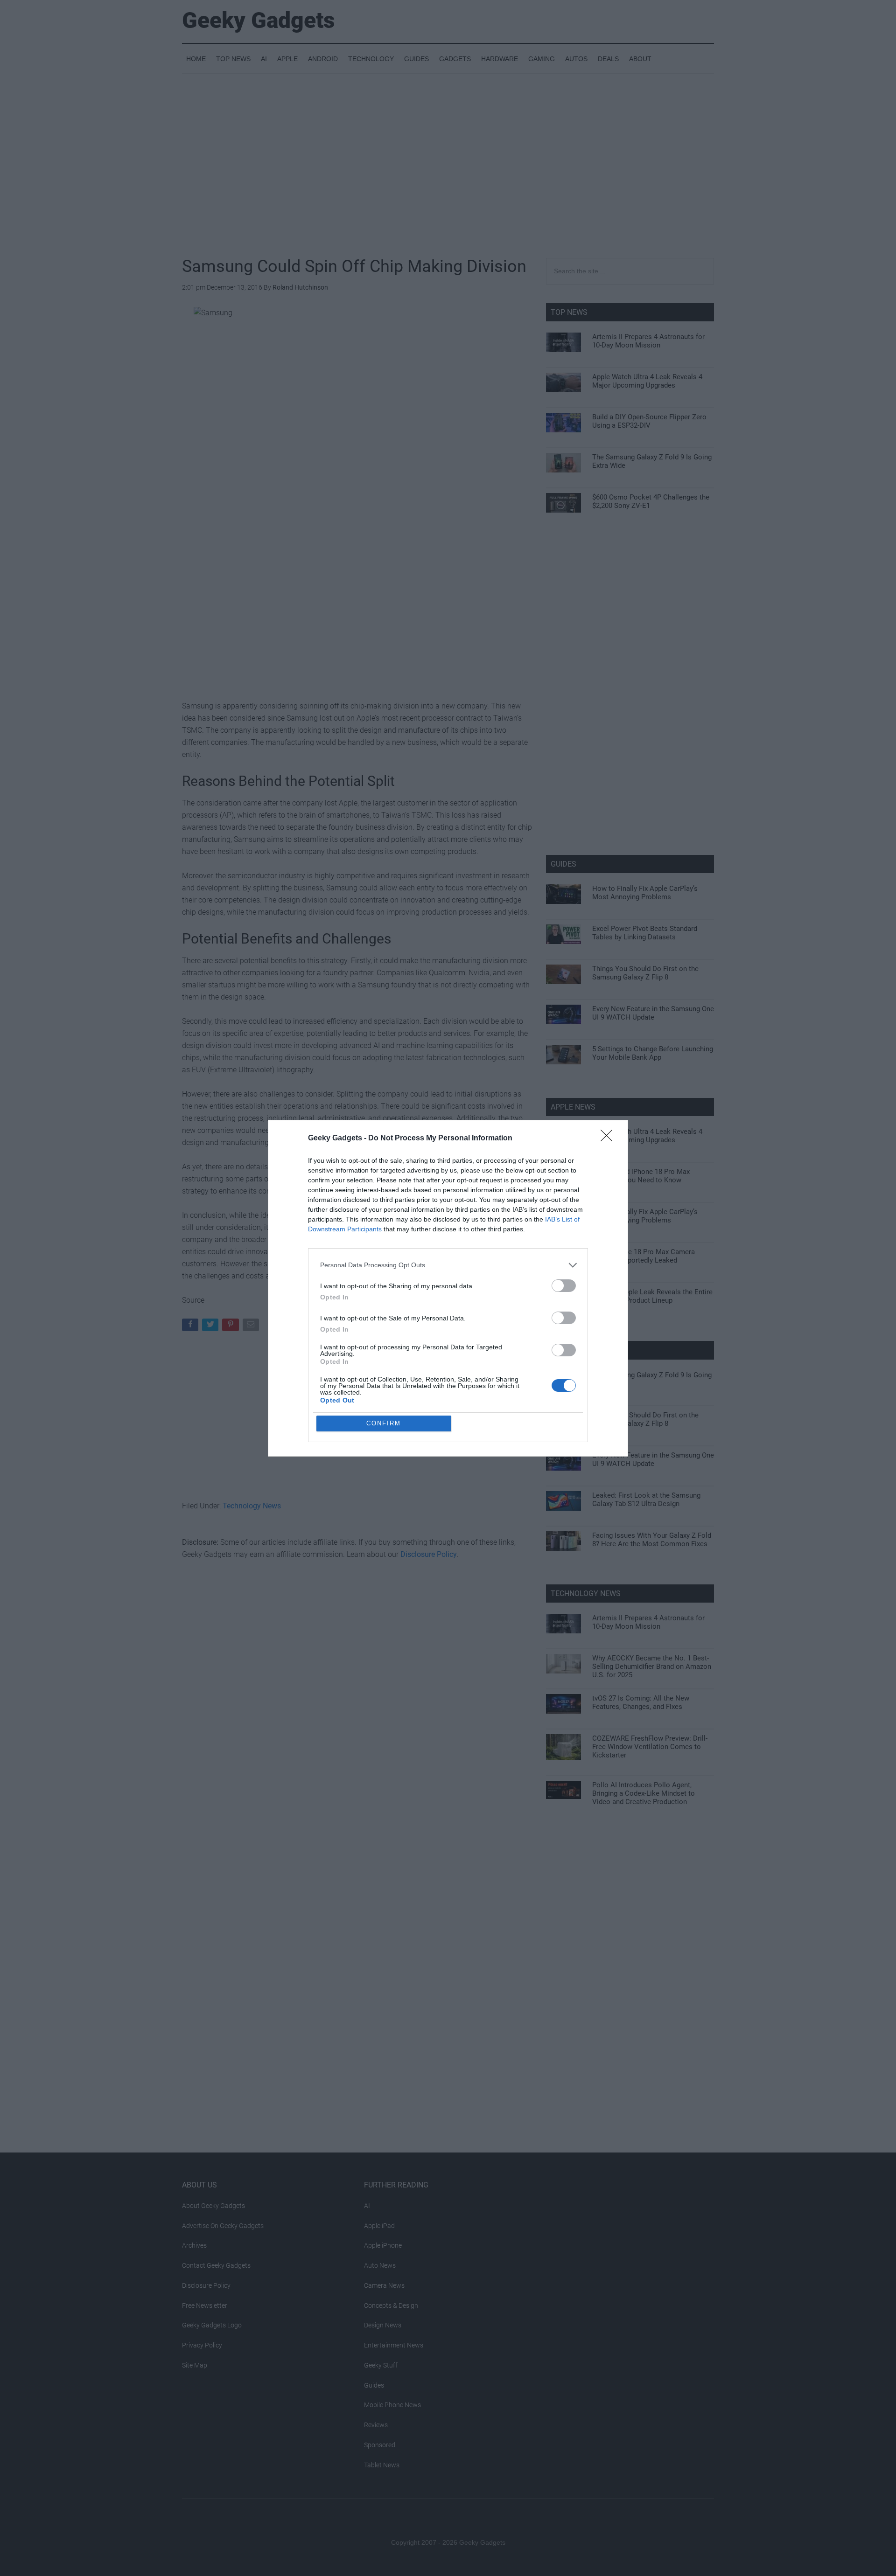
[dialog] (448, 1288)
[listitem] (448, 1265)
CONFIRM (384, 1423)
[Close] (609, 1139)
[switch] (564, 1286)
